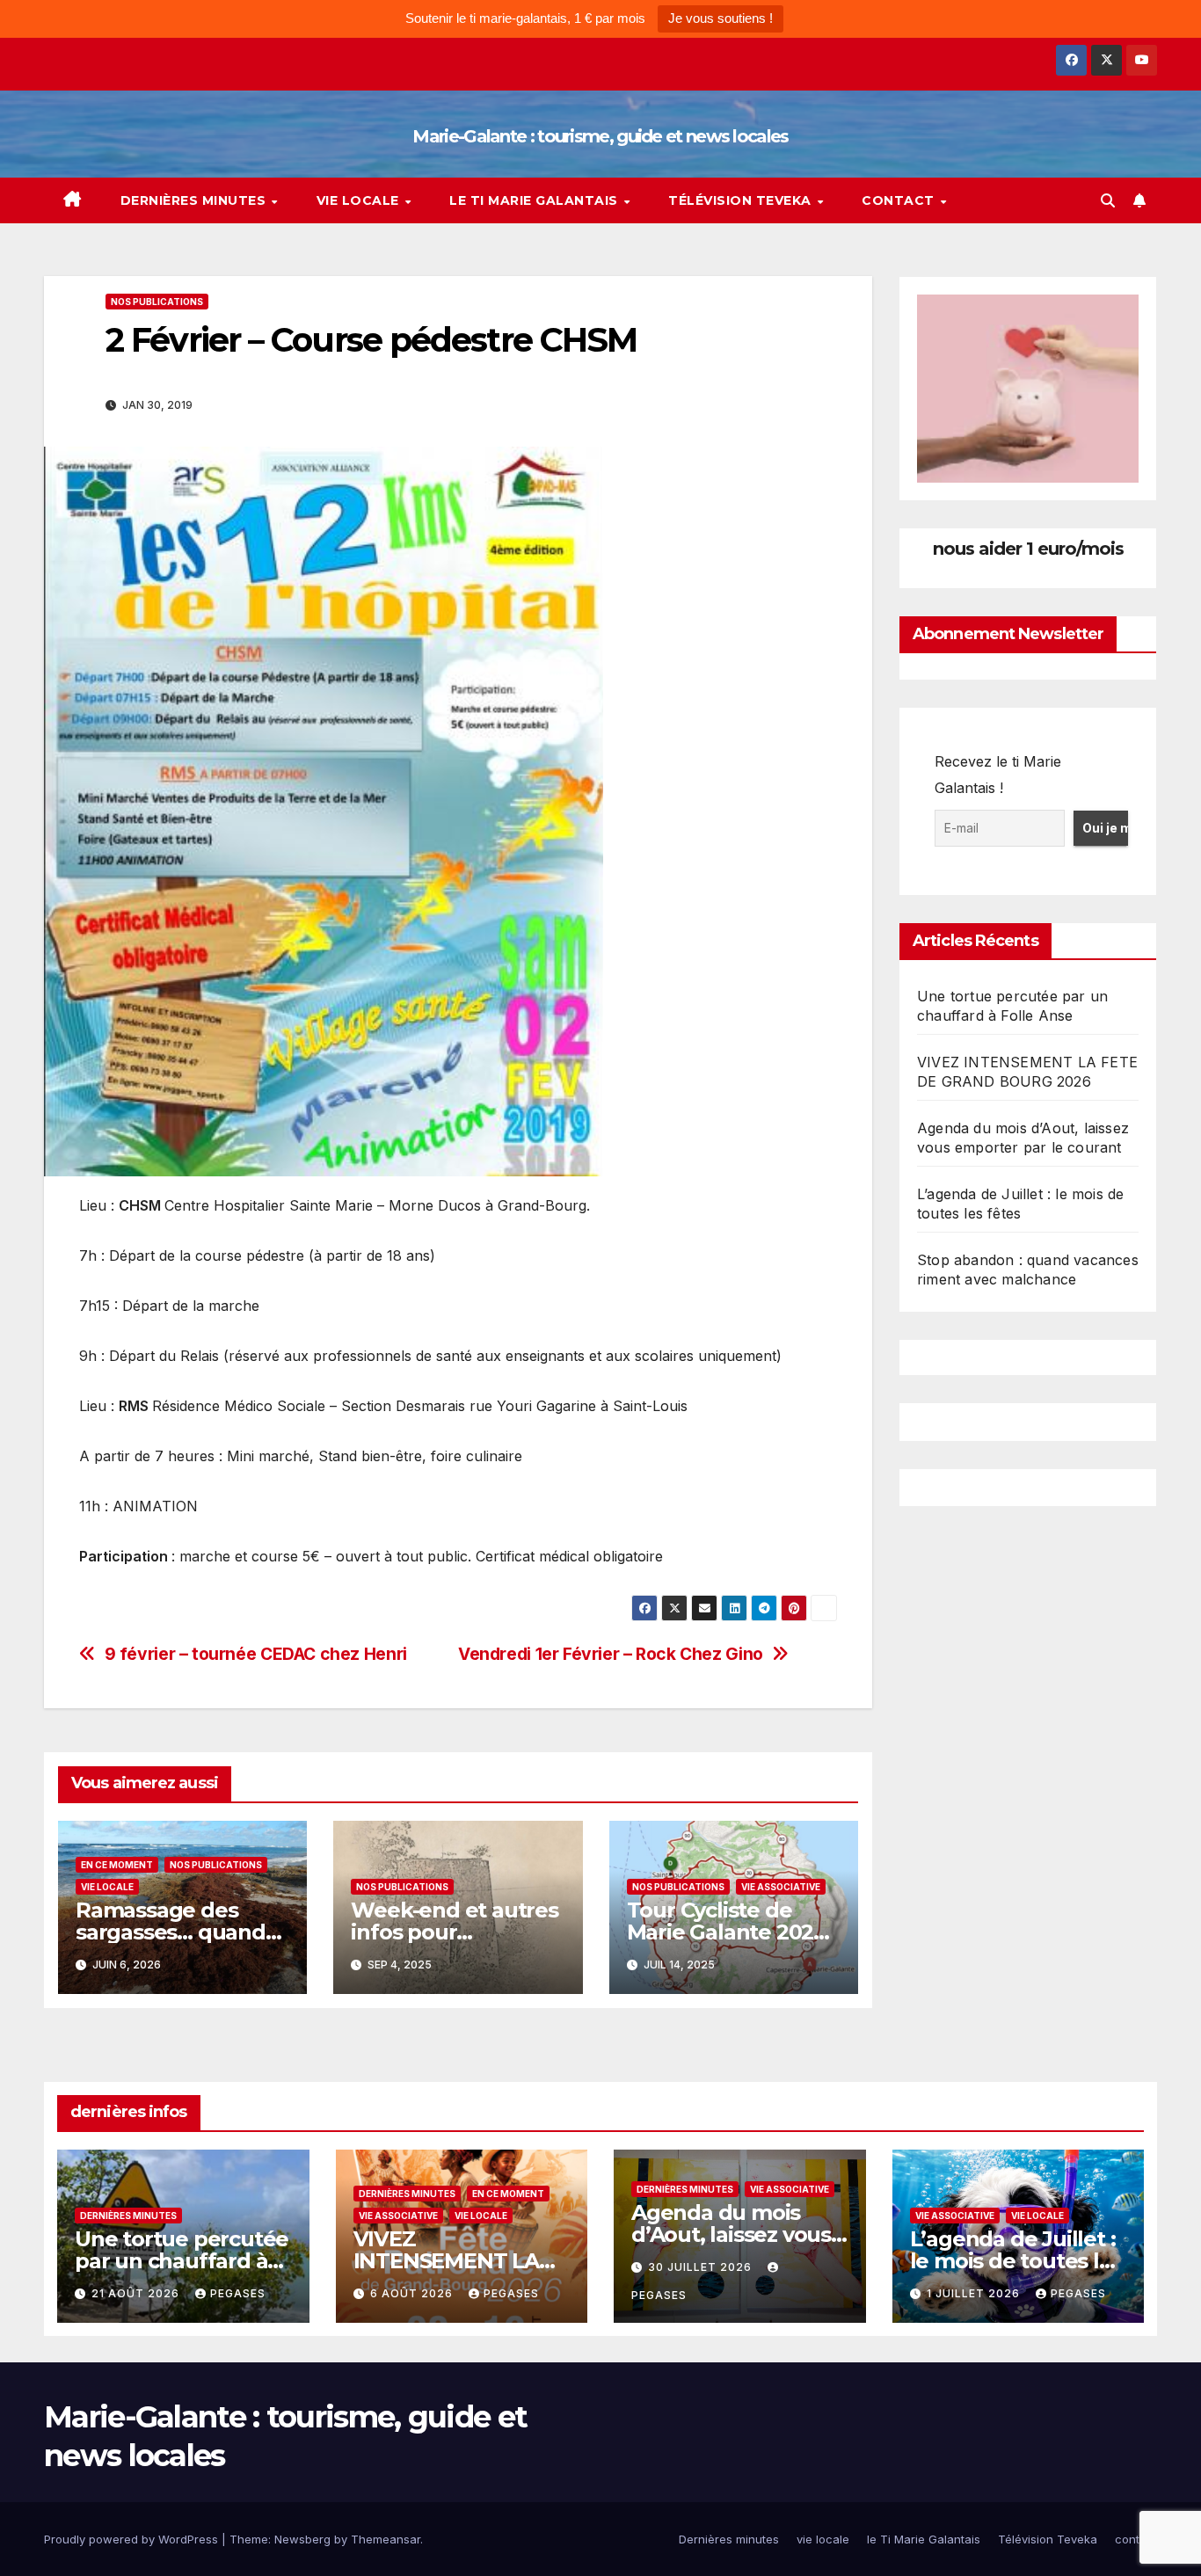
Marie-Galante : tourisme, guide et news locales (600, 136)
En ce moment (117, 1865)
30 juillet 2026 (702, 2267)
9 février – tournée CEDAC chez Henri (256, 1654)
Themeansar (386, 2539)
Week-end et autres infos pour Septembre (454, 1932)
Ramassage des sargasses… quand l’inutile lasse (171, 1932)
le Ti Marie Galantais (535, 200)
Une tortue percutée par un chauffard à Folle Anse (182, 2261)
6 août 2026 (413, 2293)
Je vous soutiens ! (721, 18)
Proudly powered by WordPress (133, 2539)
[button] (1108, 200)
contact (900, 200)
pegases (238, 2293)
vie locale (360, 200)
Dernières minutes (195, 200)
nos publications (157, 302)
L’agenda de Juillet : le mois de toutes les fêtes (1016, 2261)
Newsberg (302, 2539)
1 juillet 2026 (975, 2293)
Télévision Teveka (742, 200)
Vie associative (781, 1887)
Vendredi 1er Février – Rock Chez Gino (611, 1654)
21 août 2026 (137, 2293)
